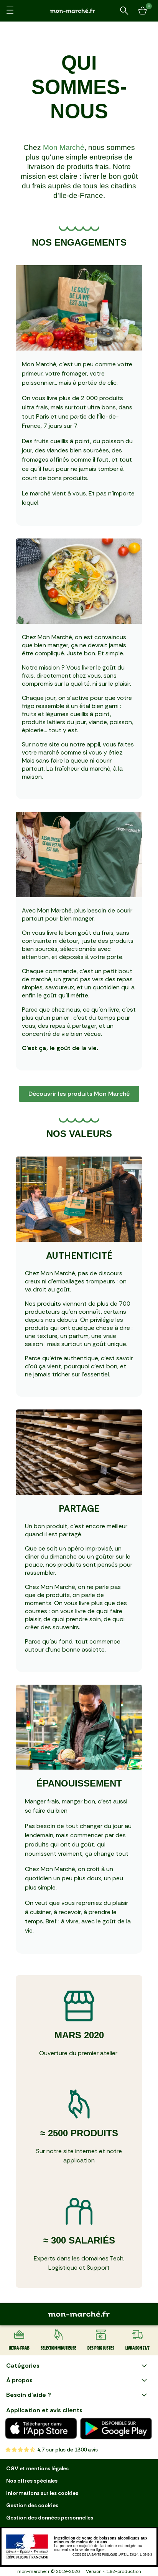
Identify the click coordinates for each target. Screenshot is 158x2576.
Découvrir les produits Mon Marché (79, 1094)
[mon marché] (79, 11)
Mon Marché (64, 147)
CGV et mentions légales (37, 2468)
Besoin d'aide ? (29, 2395)
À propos (19, 2380)
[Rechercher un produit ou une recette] (124, 11)
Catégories (23, 2366)
